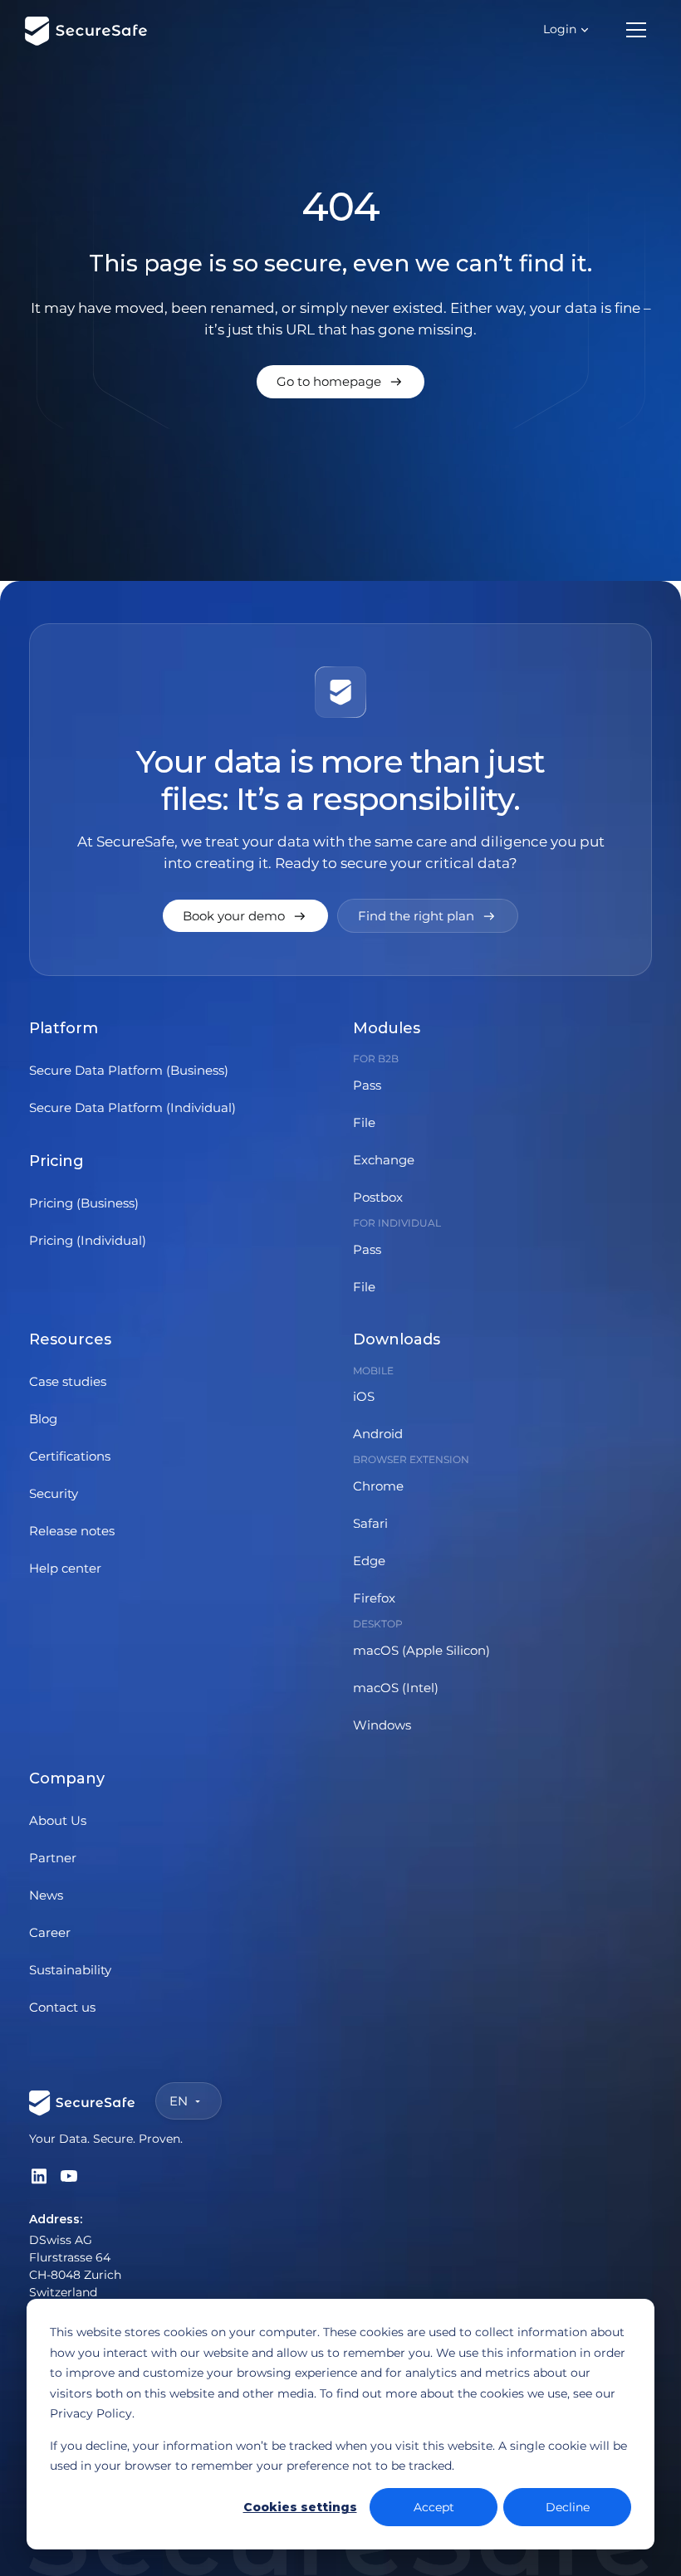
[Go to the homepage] (82, 2101)
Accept (434, 2507)
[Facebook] (39, 2176)
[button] (566, 29)
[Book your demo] (245, 916)
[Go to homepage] (340, 381)
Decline (568, 2507)
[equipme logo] (86, 30)
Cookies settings (300, 2507)
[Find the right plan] (428, 916)
